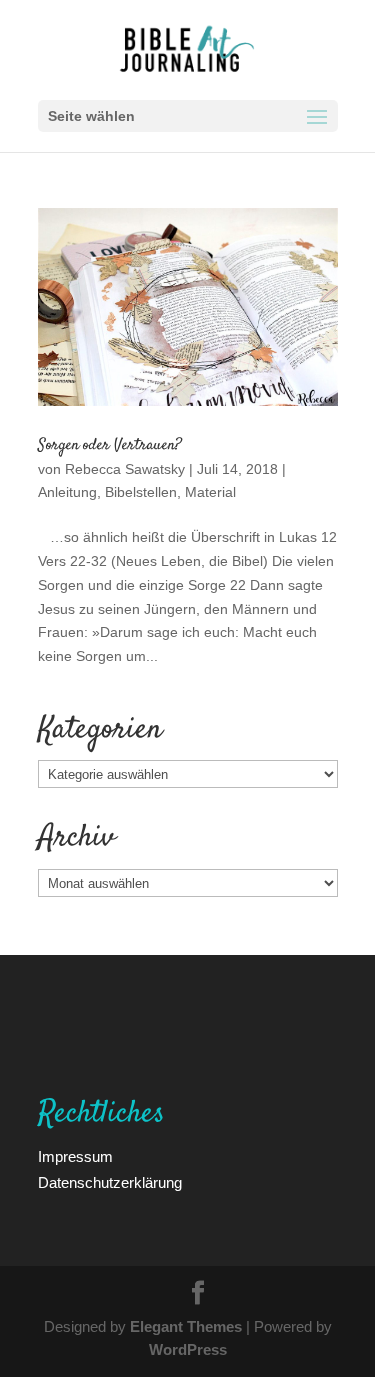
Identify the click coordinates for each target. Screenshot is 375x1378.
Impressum (75, 1156)
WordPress (188, 1349)
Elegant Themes (186, 1326)
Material (210, 491)
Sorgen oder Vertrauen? (110, 445)
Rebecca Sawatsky (125, 468)
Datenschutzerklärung (110, 1182)
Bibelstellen (141, 491)
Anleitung (67, 491)
